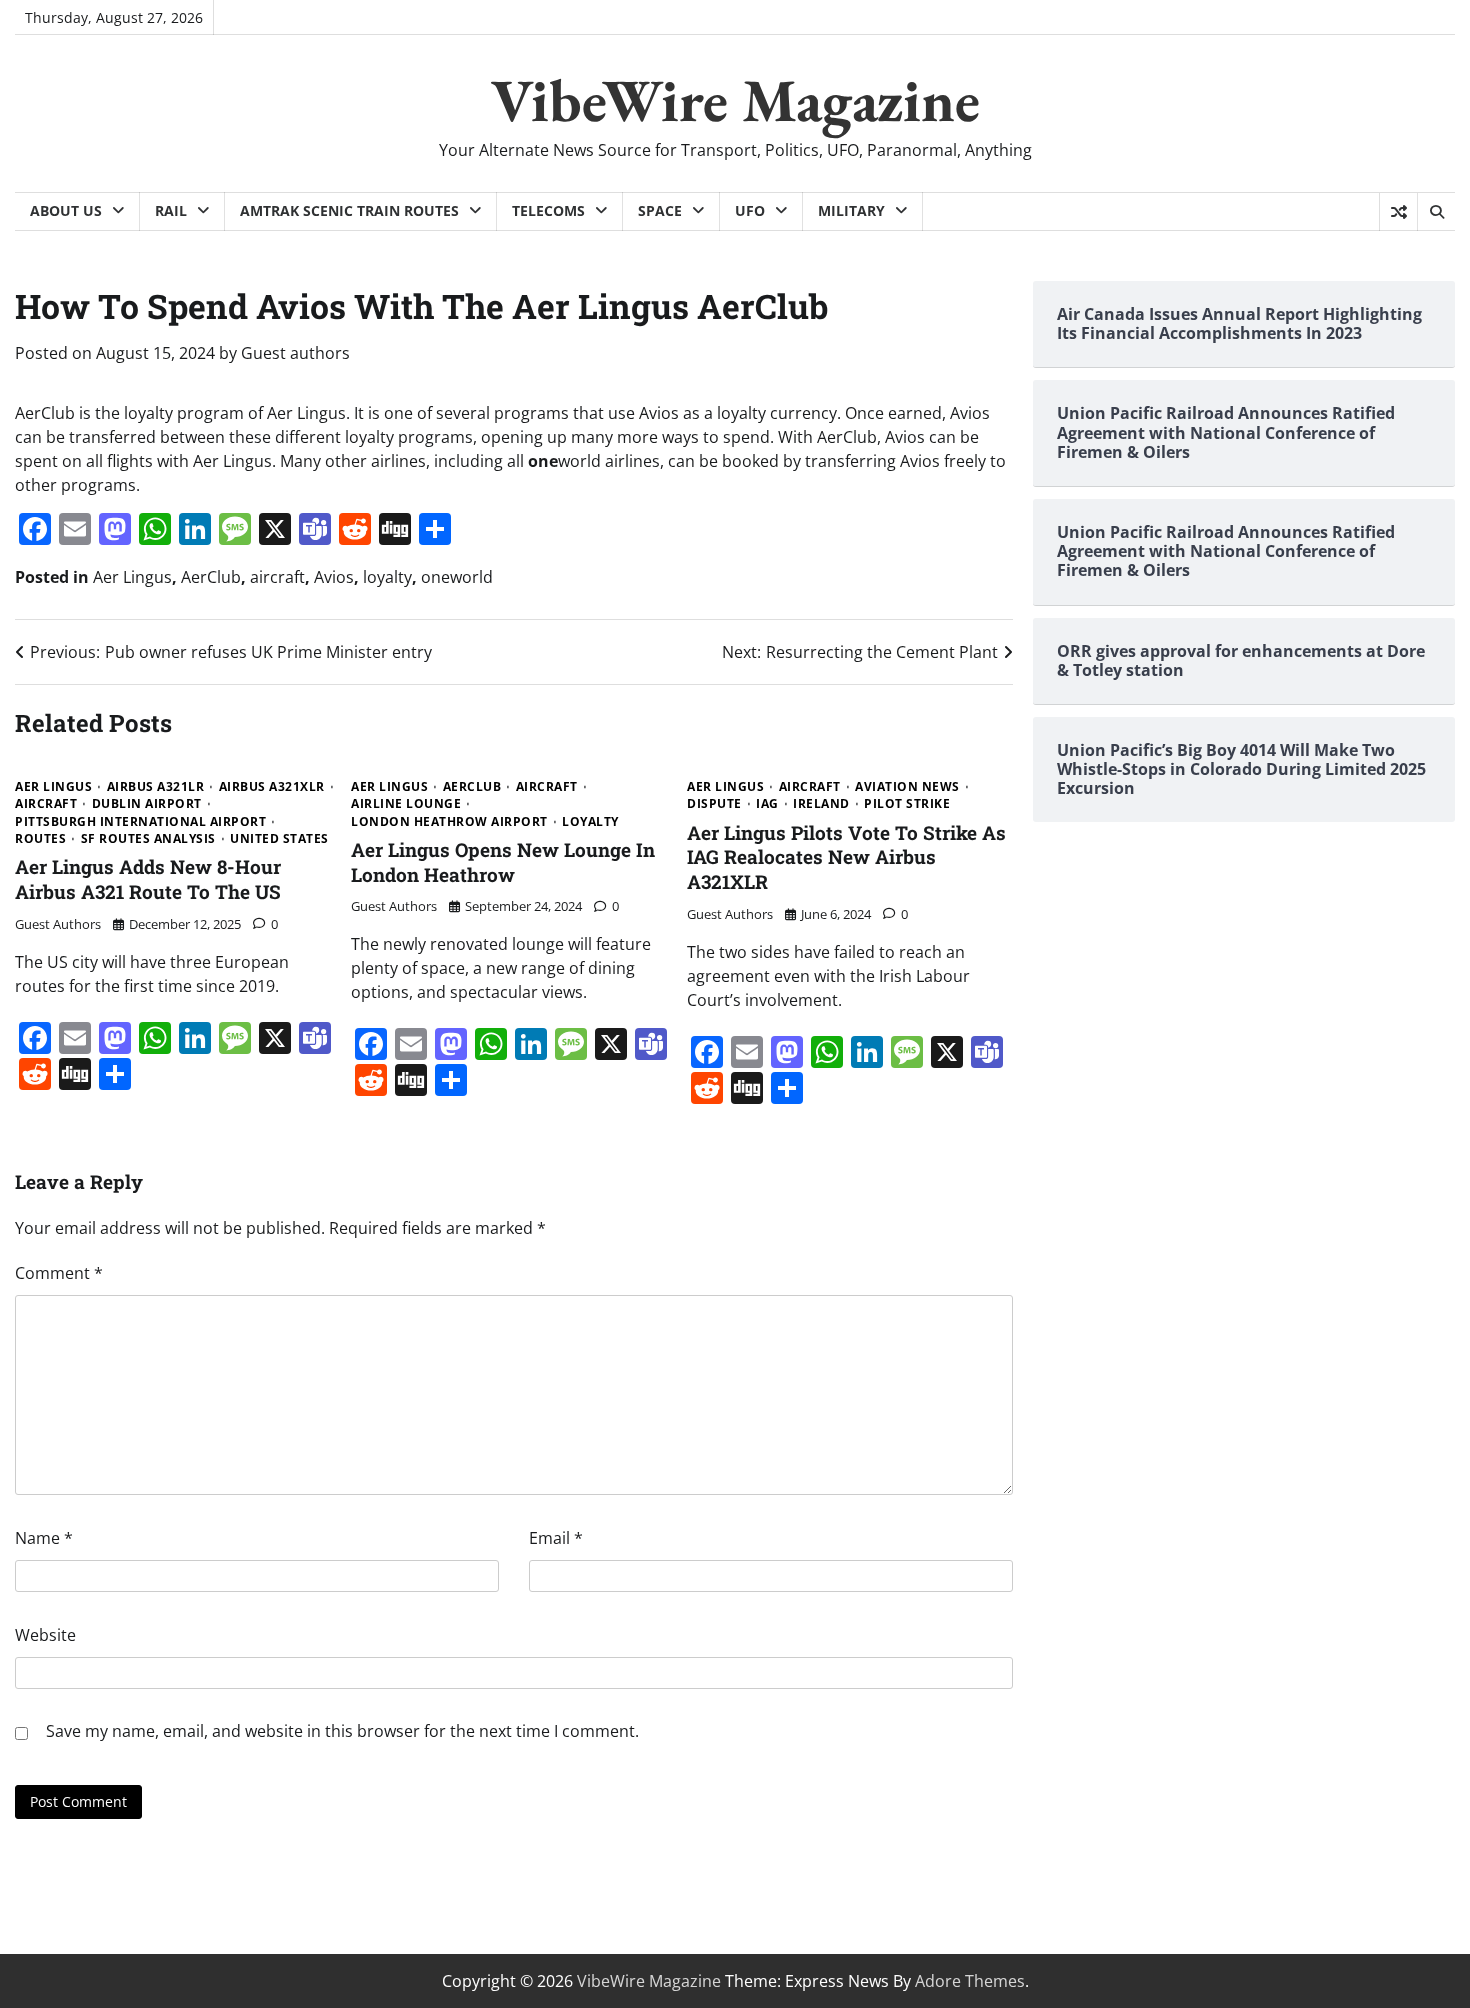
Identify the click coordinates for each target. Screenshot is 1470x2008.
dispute (714, 804)
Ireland (821, 804)
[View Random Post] (1398, 212)
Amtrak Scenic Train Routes (349, 210)
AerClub (211, 577)
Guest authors (295, 353)
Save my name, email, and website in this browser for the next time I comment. (342, 1731)
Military (851, 210)
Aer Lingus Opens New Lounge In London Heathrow (503, 862)
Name (44, 1538)
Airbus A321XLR (272, 787)
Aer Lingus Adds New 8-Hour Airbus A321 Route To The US (148, 879)
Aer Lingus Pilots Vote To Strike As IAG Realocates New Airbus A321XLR (846, 857)
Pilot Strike (907, 804)
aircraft (277, 577)
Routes (40, 839)
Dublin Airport (147, 804)
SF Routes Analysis (148, 839)
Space (660, 210)
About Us (66, 210)
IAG (767, 804)
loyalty (387, 577)
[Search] (1436, 212)
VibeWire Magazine (735, 100)
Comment (59, 1273)
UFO (750, 210)
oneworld (457, 577)
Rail (171, 210)
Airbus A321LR (156, 787)
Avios (334, 577)
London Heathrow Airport (449, 822)
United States (279, 839)
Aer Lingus (132, 577)
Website (45, 1635)
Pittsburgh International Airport (140, 822)
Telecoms (548, 210)
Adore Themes (970, 1981)
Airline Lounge (406, 804)
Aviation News (907, 787)
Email (556, 1538)
